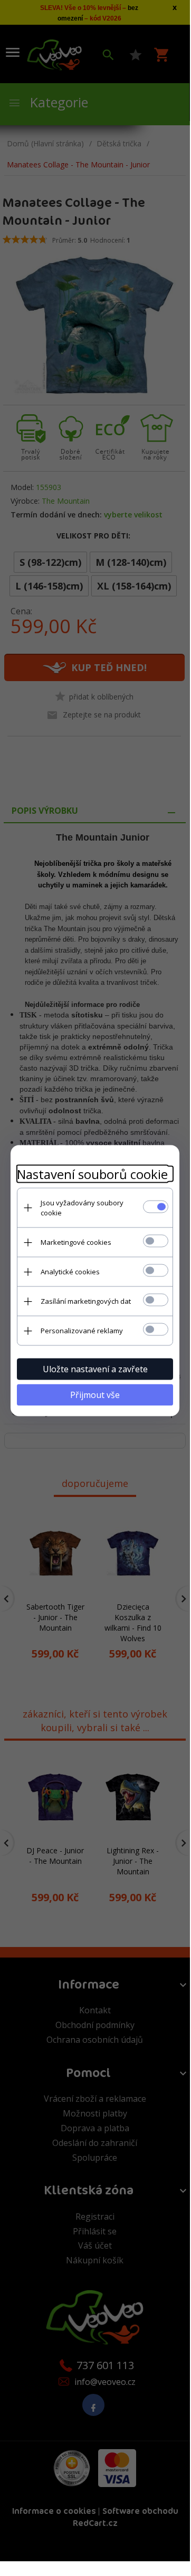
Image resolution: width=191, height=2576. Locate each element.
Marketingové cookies (76, 1242)
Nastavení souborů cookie (92, 1174)
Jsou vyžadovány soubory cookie (82, 1208)
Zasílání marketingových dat (86, 1301)
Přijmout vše (95, 1395)
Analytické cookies (70, 1272)
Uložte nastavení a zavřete (95, 1369)
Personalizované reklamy (82, 1331)
